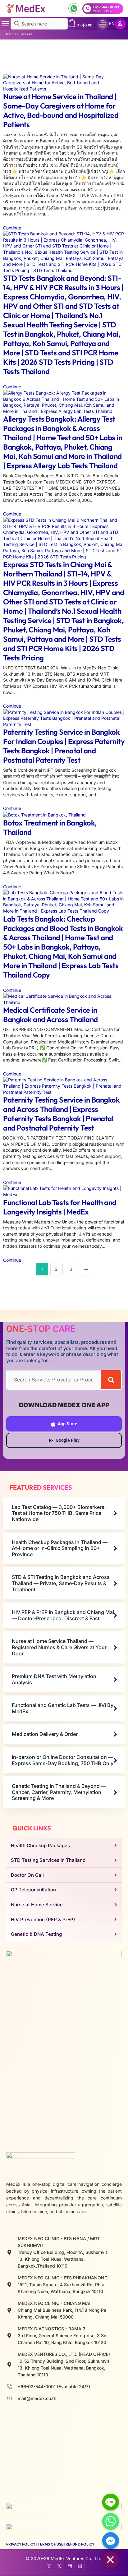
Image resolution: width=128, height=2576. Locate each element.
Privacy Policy (21, 2544)
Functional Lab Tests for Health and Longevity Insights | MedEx (60, 1207)
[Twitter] (59, 2565)
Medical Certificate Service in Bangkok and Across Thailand (50, 1015)
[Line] (111, 2502)
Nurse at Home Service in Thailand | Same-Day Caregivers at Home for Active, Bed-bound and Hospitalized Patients (61, 110)
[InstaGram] (69, 2565)
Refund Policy (80, 2544)
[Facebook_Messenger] (111, 2541)
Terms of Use (50, 2544)
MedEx (11, 34)
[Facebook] (49, 2565)
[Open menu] (5, 24)
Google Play (68, 1440)
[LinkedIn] (80, 2565)
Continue (13, 228)
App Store (68, 1424)
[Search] (111, 1380)
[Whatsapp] (111, 2521)
